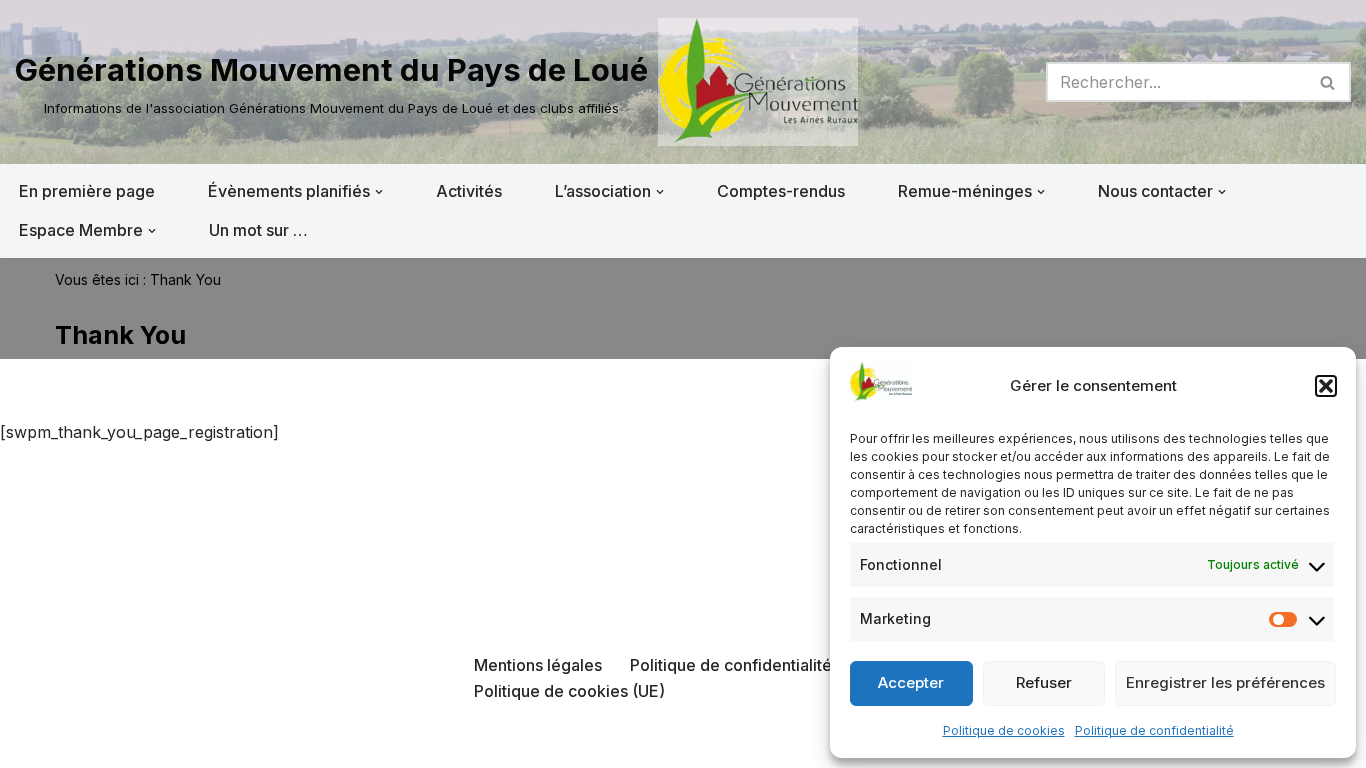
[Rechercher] (1328, 82)
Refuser (1044, 682)
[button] (1326, 386)
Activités (469, 191)
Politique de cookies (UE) (569, 691)
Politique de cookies (1004, 730)
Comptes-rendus (781, 191)
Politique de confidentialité (1154, 730)
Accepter (911, 682)
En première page (87, 191)
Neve (35, 742)
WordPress (217, 742)
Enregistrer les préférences (1225, 682)
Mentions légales (538, 665)
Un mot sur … (258, 230)
